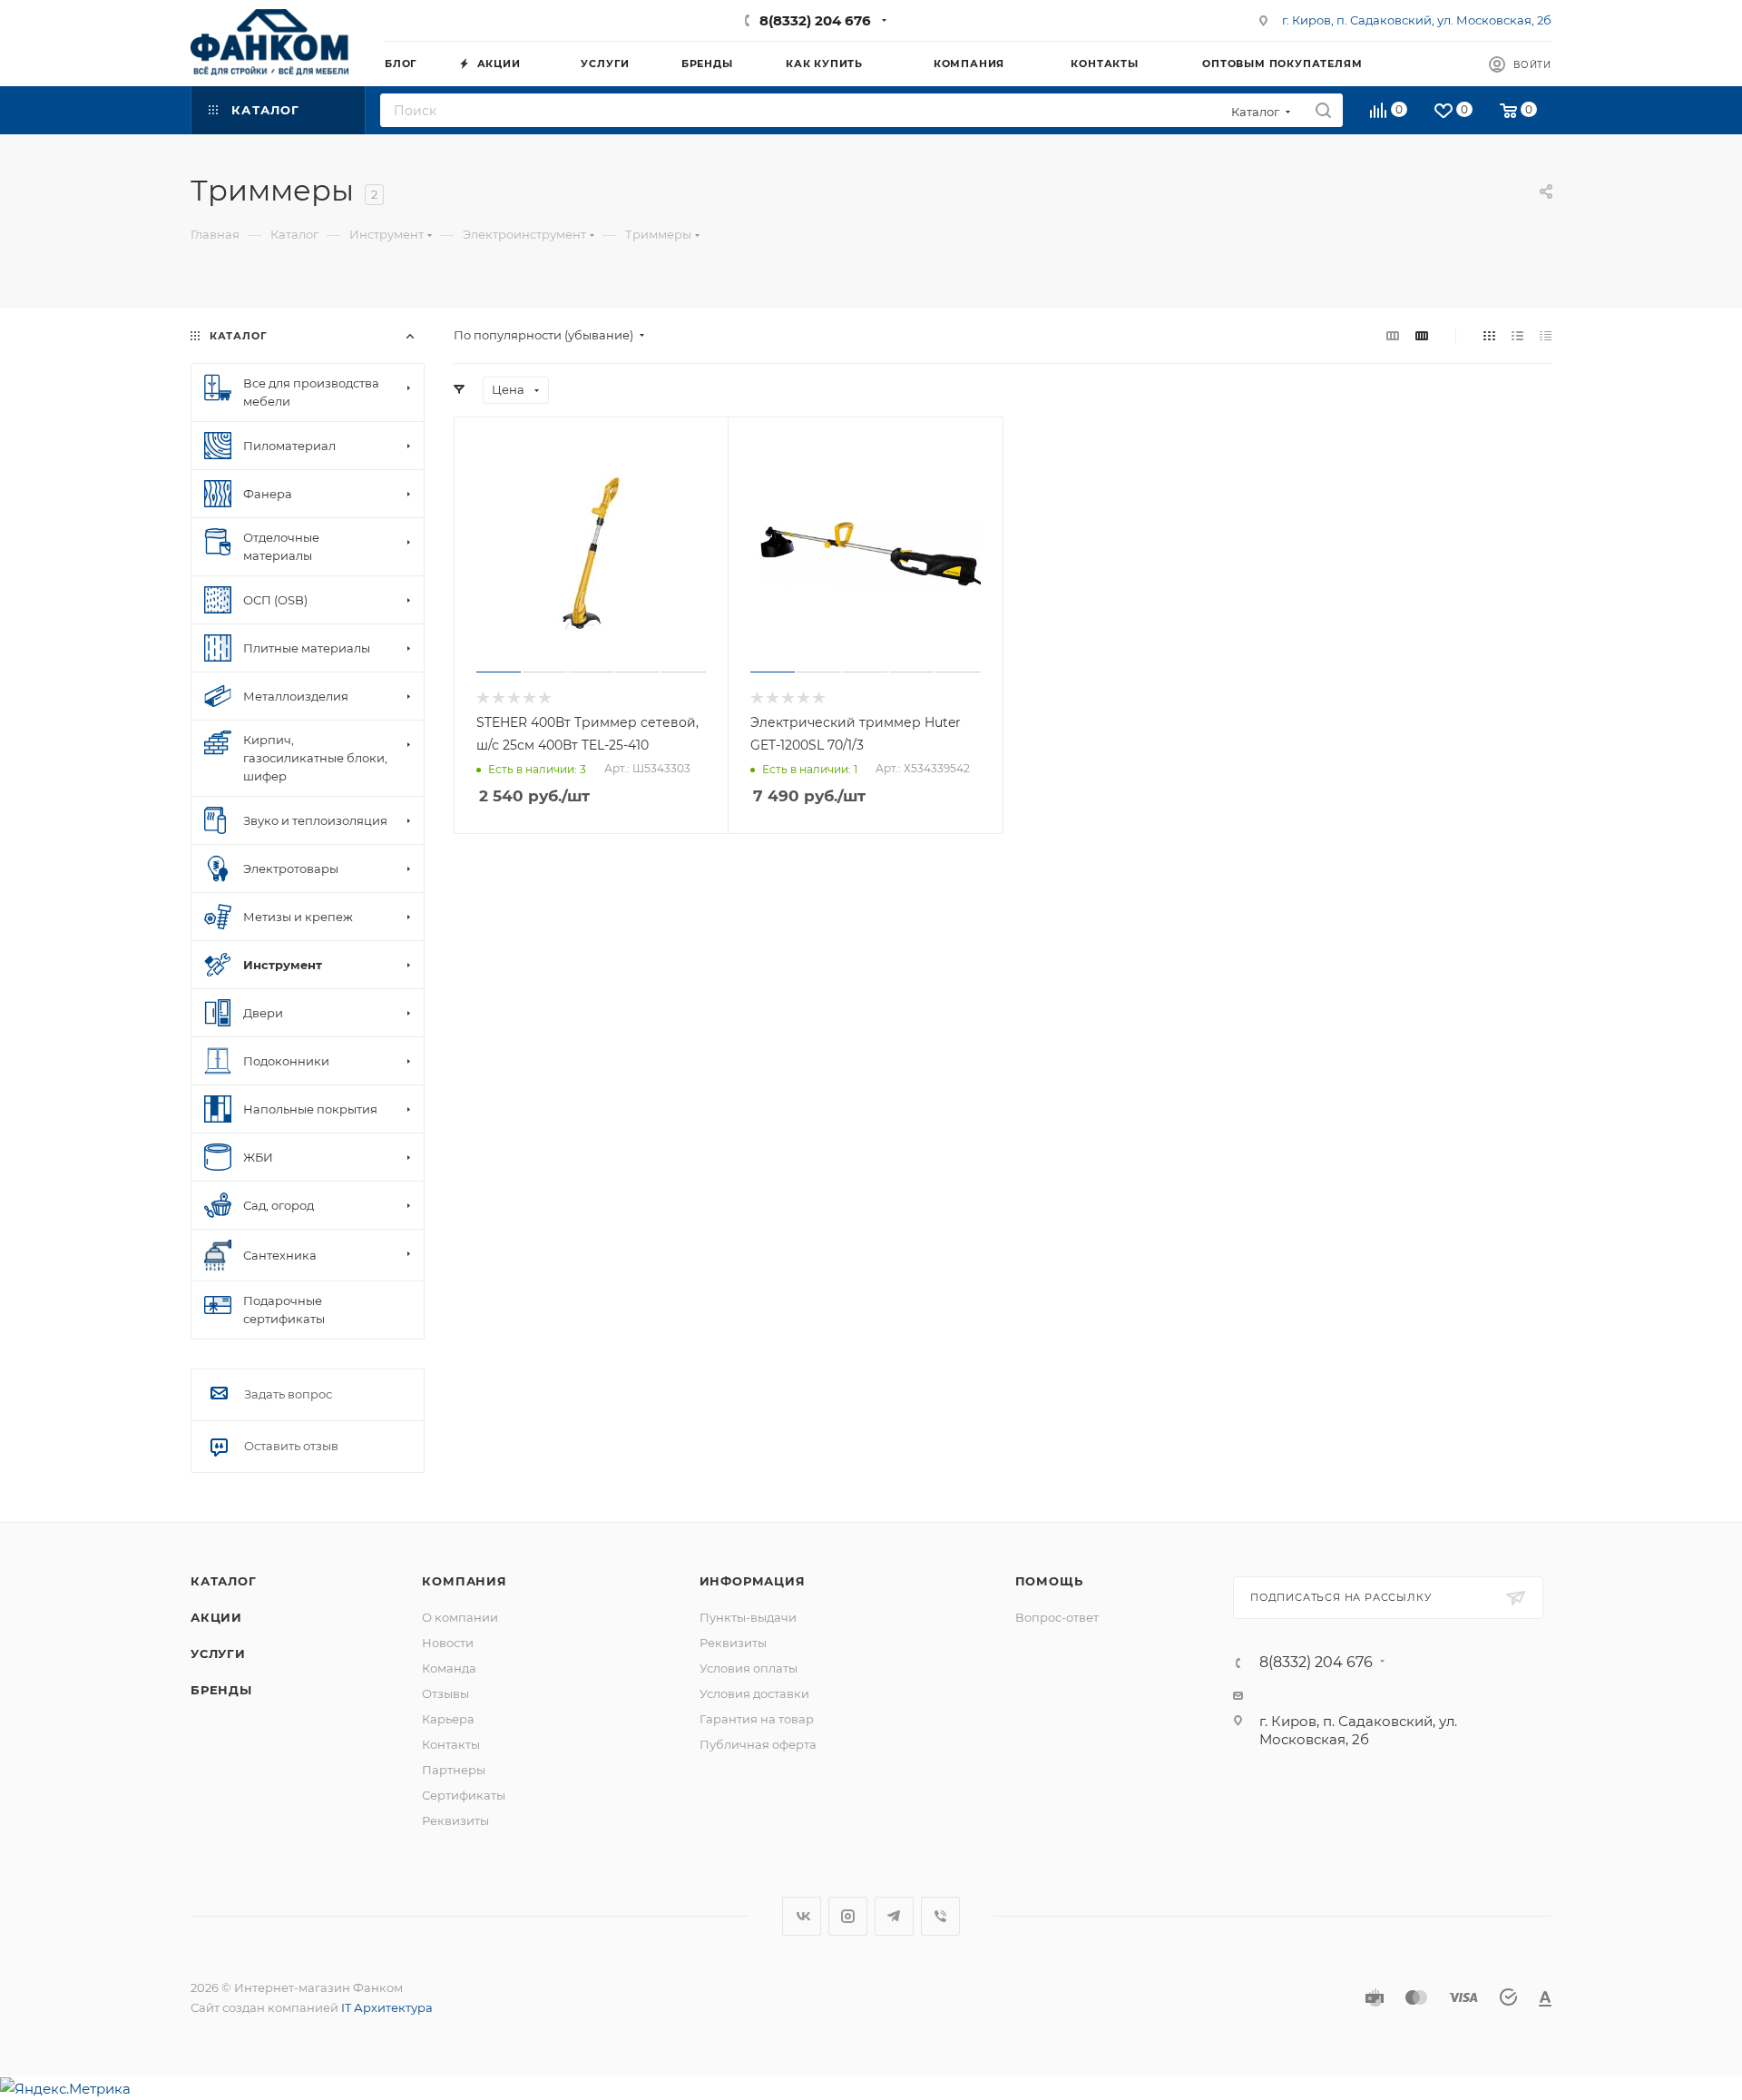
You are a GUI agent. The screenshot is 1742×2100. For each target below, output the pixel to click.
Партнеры (454, 1770)
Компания (464, 1581)
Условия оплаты (749, 1668)
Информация (753, 1581)
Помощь (1049, 1581)
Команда (449, 1668)
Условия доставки (754, 1693)
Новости (448, 1643)
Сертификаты (464, 1795)
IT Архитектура (387, 2007)
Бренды (221, 1690)
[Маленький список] (1393, 335)
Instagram (848, 1916)
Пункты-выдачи (748, 1617)
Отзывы (445, 1693)
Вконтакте (802, 1916)
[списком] (1517, 335)
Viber (940, 1916)
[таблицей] (1546, 335)
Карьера (448, 1719)
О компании (460, 1617)
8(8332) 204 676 (815, 20)
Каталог (224, 1581)
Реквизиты (455, 1820)
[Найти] (1323, 110)
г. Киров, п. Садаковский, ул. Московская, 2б (1417, 20)
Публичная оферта (758, 1744)
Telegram (894, 1916)
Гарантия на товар (757, 1719)
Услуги (218, 1654)
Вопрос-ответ (1057, 1617)
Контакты (451, 1744)
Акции (216, 1617)
